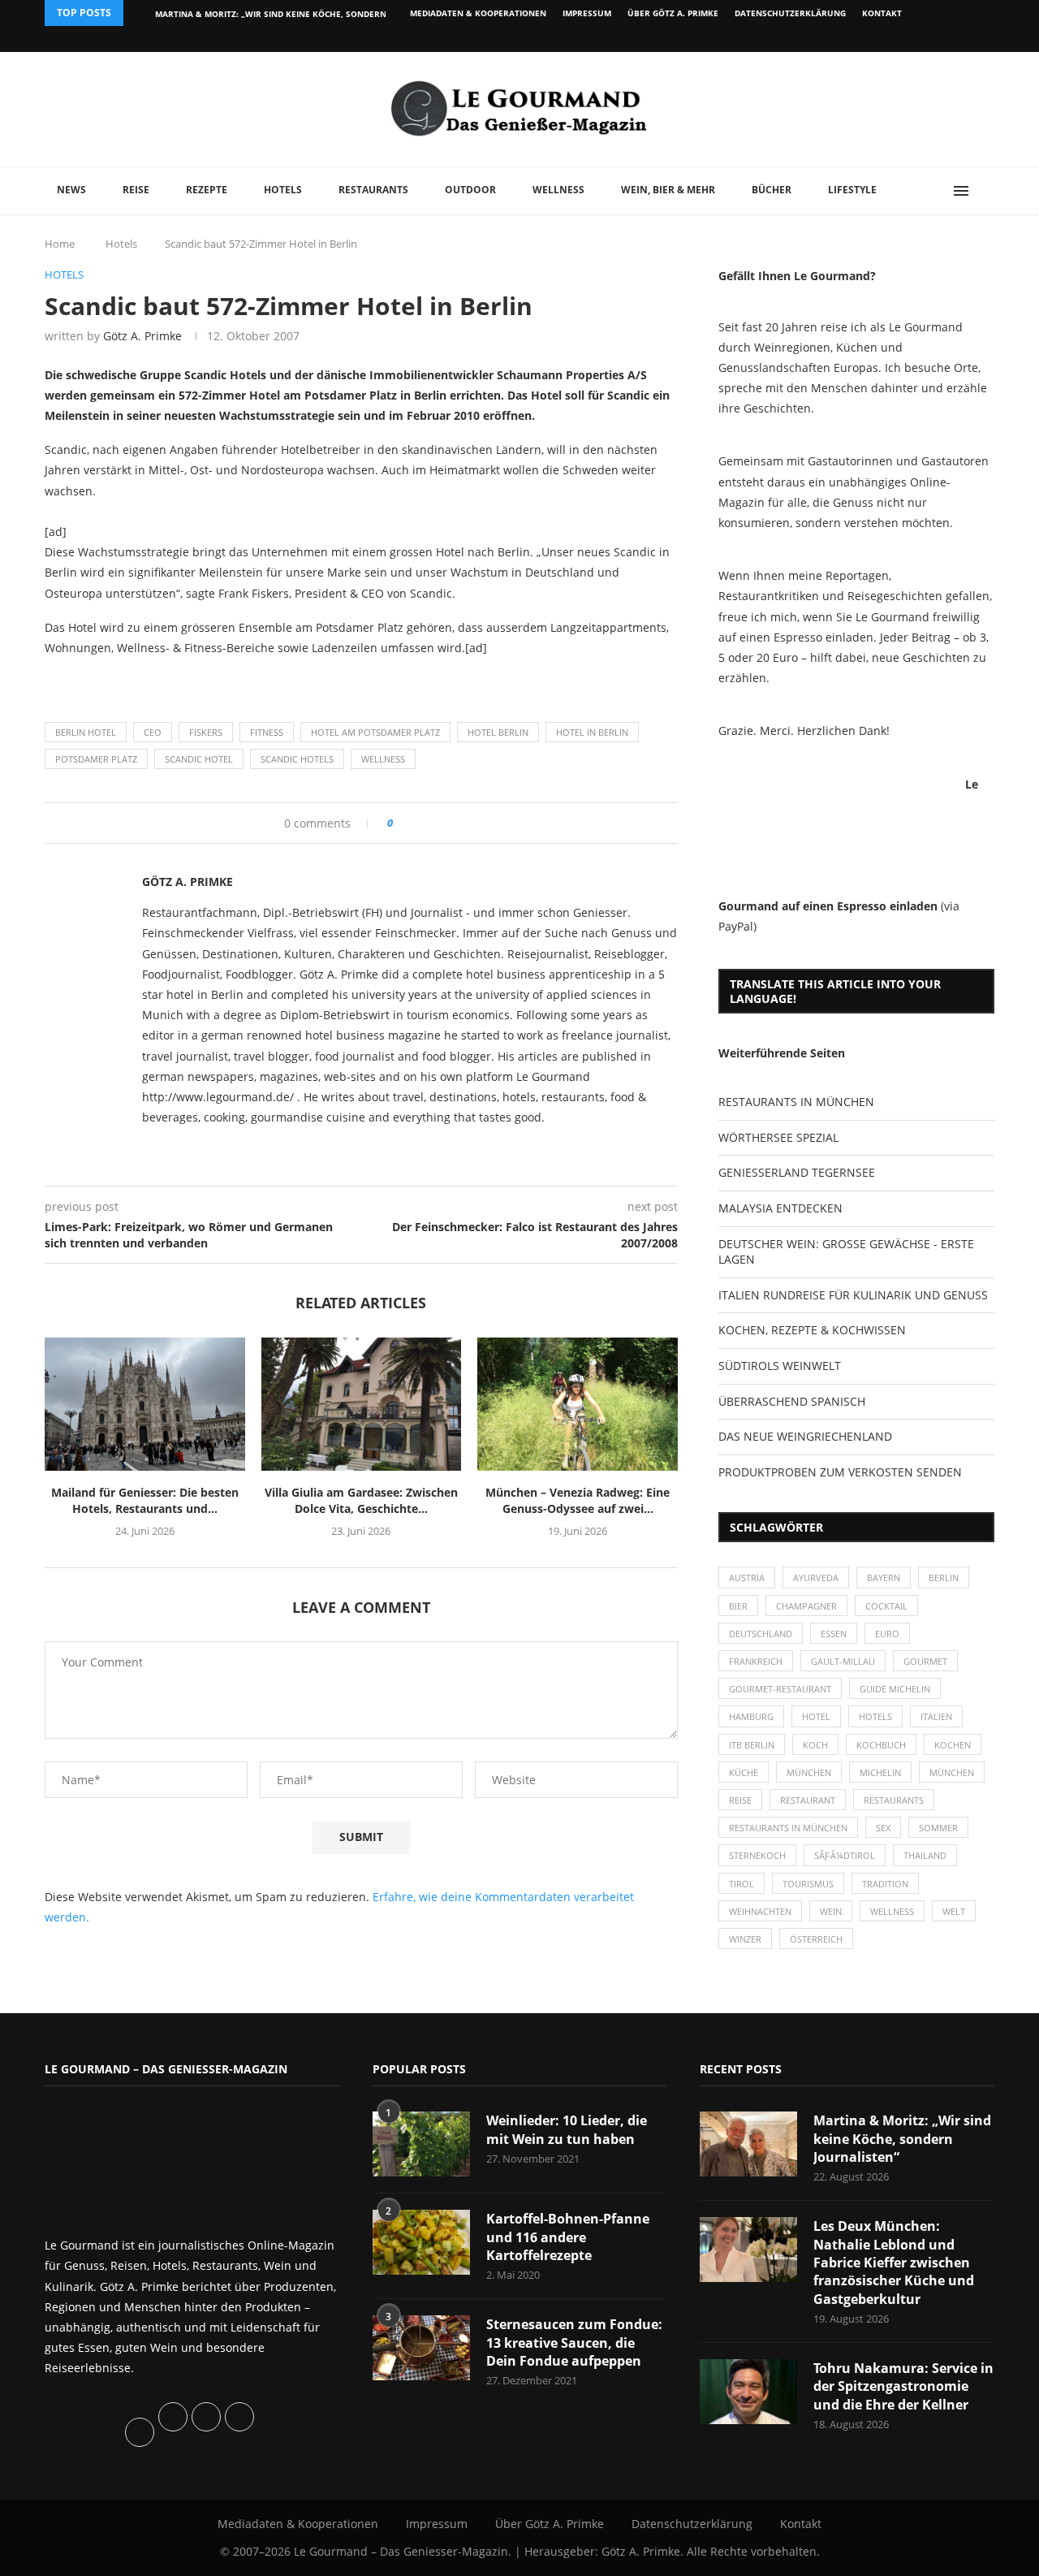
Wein (831, 1911)
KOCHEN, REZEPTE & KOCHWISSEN (812, 1330)
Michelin (880, 1772)
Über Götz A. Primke (673, 13)
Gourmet (925, 1661)
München (809, 1772)
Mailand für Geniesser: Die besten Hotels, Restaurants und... (145, 1500)
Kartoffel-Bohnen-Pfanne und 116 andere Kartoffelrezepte (568, 2237)
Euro (887, 1634)
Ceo (153, 732)
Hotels (283, 190)
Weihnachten (760, 1911)
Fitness (267, 732)
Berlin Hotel (86, 732)
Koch (815, 1745)
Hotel (816, 1716)
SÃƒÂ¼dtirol (845, 1855)
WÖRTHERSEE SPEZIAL (778, 1137)
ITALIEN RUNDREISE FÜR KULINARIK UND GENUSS (853, 1295)
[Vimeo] (906, 39)
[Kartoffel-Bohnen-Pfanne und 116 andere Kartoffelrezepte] (421, 2242)
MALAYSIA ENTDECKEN (780, 1208)
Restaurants (373, 190)
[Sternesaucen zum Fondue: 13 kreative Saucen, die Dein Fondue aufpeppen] (421, 2348)
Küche (744, 1772)
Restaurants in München (788, 1828)
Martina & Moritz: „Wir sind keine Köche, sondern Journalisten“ (902, 2139)
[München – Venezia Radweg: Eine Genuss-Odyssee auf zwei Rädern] (578, 1404)
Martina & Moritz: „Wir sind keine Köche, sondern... (274, 14)
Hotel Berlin (498, 732)
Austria (747, 1578)
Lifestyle (852, 190)
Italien (936, 1716)
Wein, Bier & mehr (668, 190)
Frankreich (756, 1661)
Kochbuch (881, 1745)
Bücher (772, 190)
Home (60, 244)
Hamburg (751, 1716)
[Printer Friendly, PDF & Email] (123, 683)
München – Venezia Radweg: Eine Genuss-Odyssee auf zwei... (578, 1500)
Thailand (925, 1855)
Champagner (806, 1606)
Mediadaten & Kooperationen (478, 13)
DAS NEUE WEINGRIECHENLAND (805, 1436)
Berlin (944, 1578)
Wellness (558, 190)
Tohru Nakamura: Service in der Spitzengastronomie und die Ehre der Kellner (903, 2386)
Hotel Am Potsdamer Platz (375, 732)
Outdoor (470, 190)
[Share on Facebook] (411, 823)
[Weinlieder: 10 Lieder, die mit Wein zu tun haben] (421, 2144)
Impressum (587, 13)
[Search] (986, 191)
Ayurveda (816, 1578)
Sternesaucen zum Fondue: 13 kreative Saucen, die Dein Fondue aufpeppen (574, 2343)
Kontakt (882, 13)
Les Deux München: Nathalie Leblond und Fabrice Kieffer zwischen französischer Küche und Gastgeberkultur (894, 2263)
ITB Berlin (752, 1745)
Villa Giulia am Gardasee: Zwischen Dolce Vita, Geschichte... (361, 1500)
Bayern (884, 1578)
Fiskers (206, 732)
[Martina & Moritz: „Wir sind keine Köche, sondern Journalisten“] (748, 2144)
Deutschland (761, 1634)
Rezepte (207, 190)
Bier (738, 1606)
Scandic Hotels (297, 759)
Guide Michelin (895, 1689)
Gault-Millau (843, 1661)
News (71, 190)
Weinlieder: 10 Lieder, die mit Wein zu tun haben (567, 2129)
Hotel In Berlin (592, 732)
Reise (136, 190)
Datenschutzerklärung (790, 13)
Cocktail (886, 1606)
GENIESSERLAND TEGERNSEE (797, 1172)
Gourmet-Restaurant (780, 1689)
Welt (954, 1911)
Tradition (885, 1884)
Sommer (938, 1828)
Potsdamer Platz (96, 759)
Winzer (745, 1939)
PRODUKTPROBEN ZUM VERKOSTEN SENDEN (840, 1472)
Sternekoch (757, 1855)
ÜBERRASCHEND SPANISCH (792, 1401)
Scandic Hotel (199, 759)
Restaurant (808, 1800)
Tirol (742, 1884)
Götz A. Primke (142, 336)
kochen (953, 1745)
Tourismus (808, 1884)
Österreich (816, 1939)
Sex (883, 1828)
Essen (834, 1634)
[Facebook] (888, 39)
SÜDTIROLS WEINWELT (780, 1366)
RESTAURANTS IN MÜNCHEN (796, 1102)
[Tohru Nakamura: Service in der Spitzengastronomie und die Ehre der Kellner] (748, 2392)
